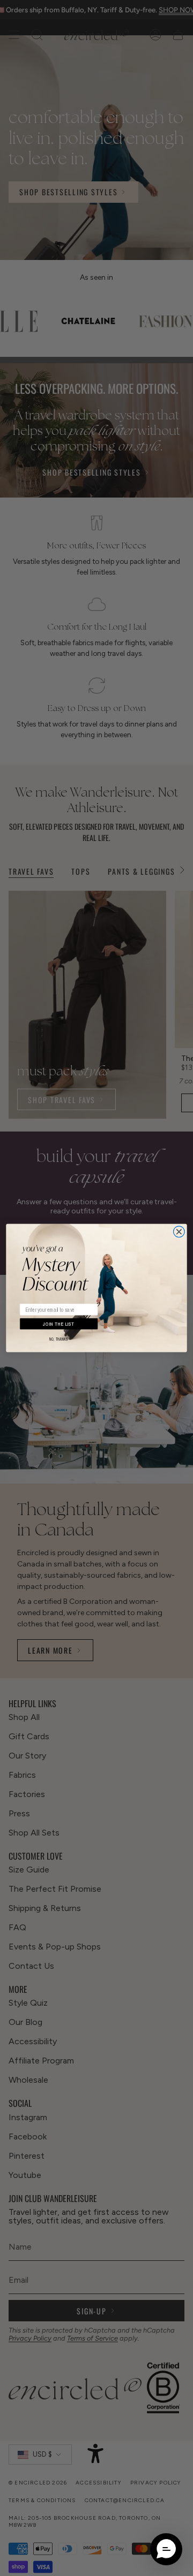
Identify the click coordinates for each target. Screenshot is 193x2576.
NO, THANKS (59, 1339)
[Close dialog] (179, 1232)
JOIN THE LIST (59, 1324)
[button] (166, 2549)
